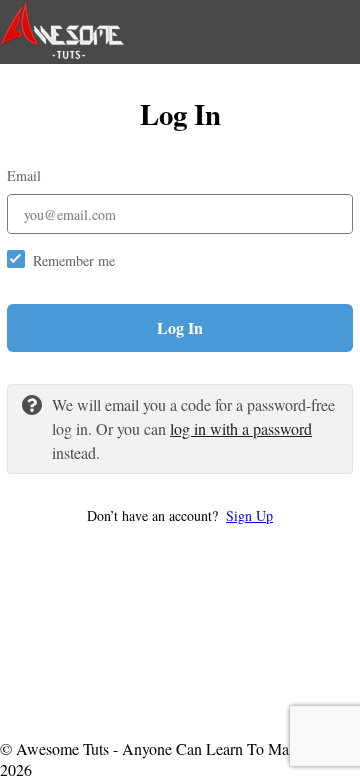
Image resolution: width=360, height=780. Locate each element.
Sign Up (249, 515)
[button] (180, 515)
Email (24, 175)
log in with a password (241, 428)
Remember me (74, 260)
